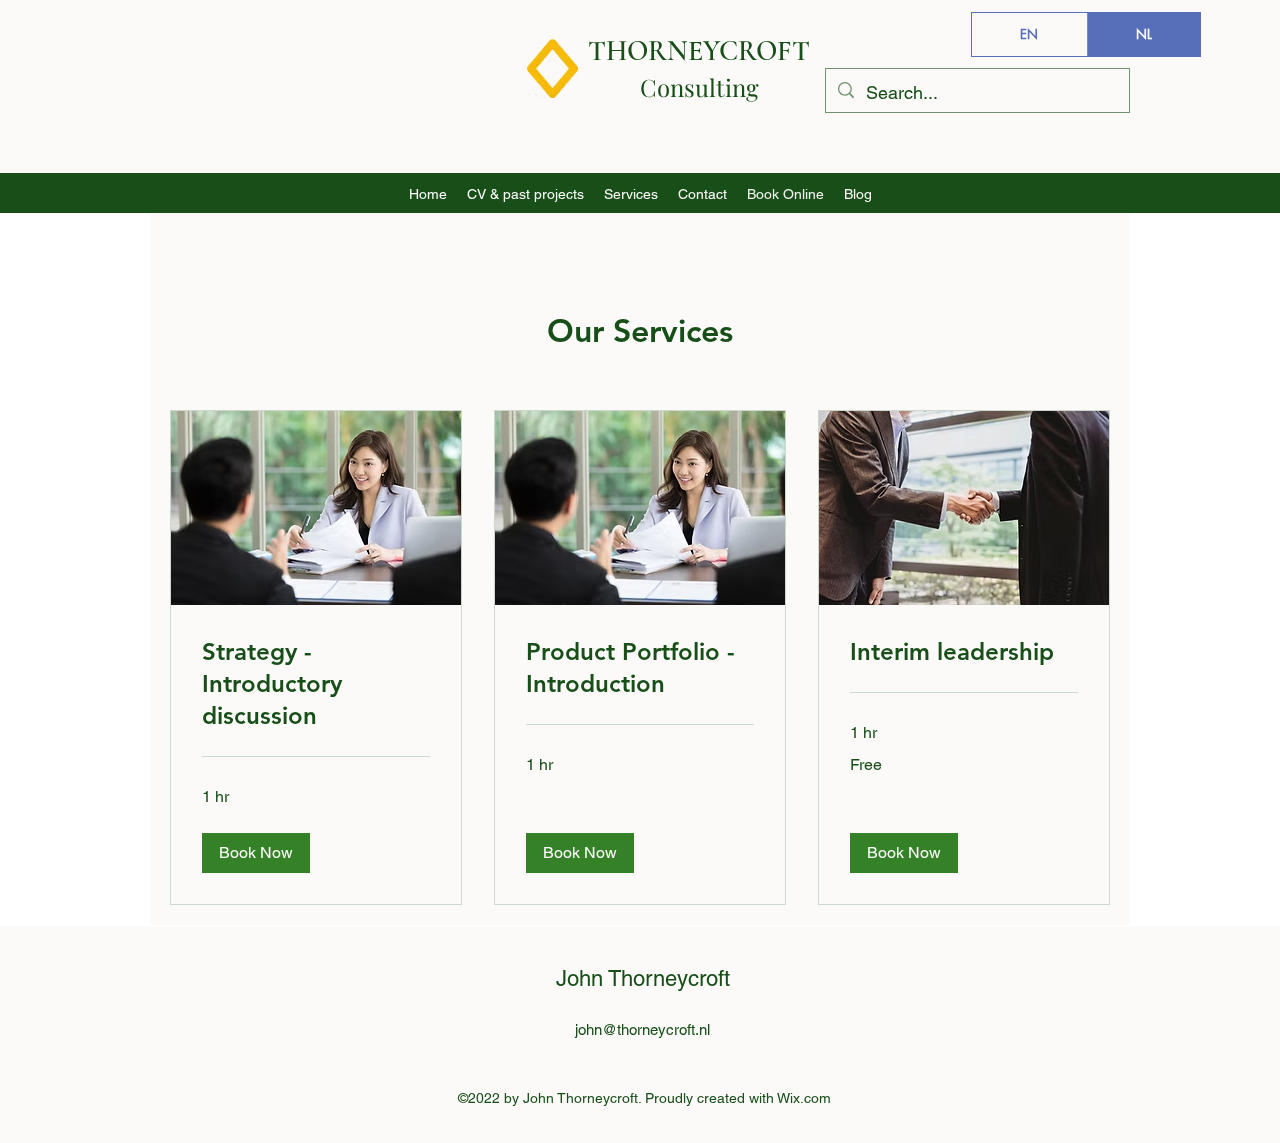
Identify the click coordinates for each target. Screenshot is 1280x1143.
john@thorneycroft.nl (642, 1029)
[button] (256, 853)
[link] (316, 684)
